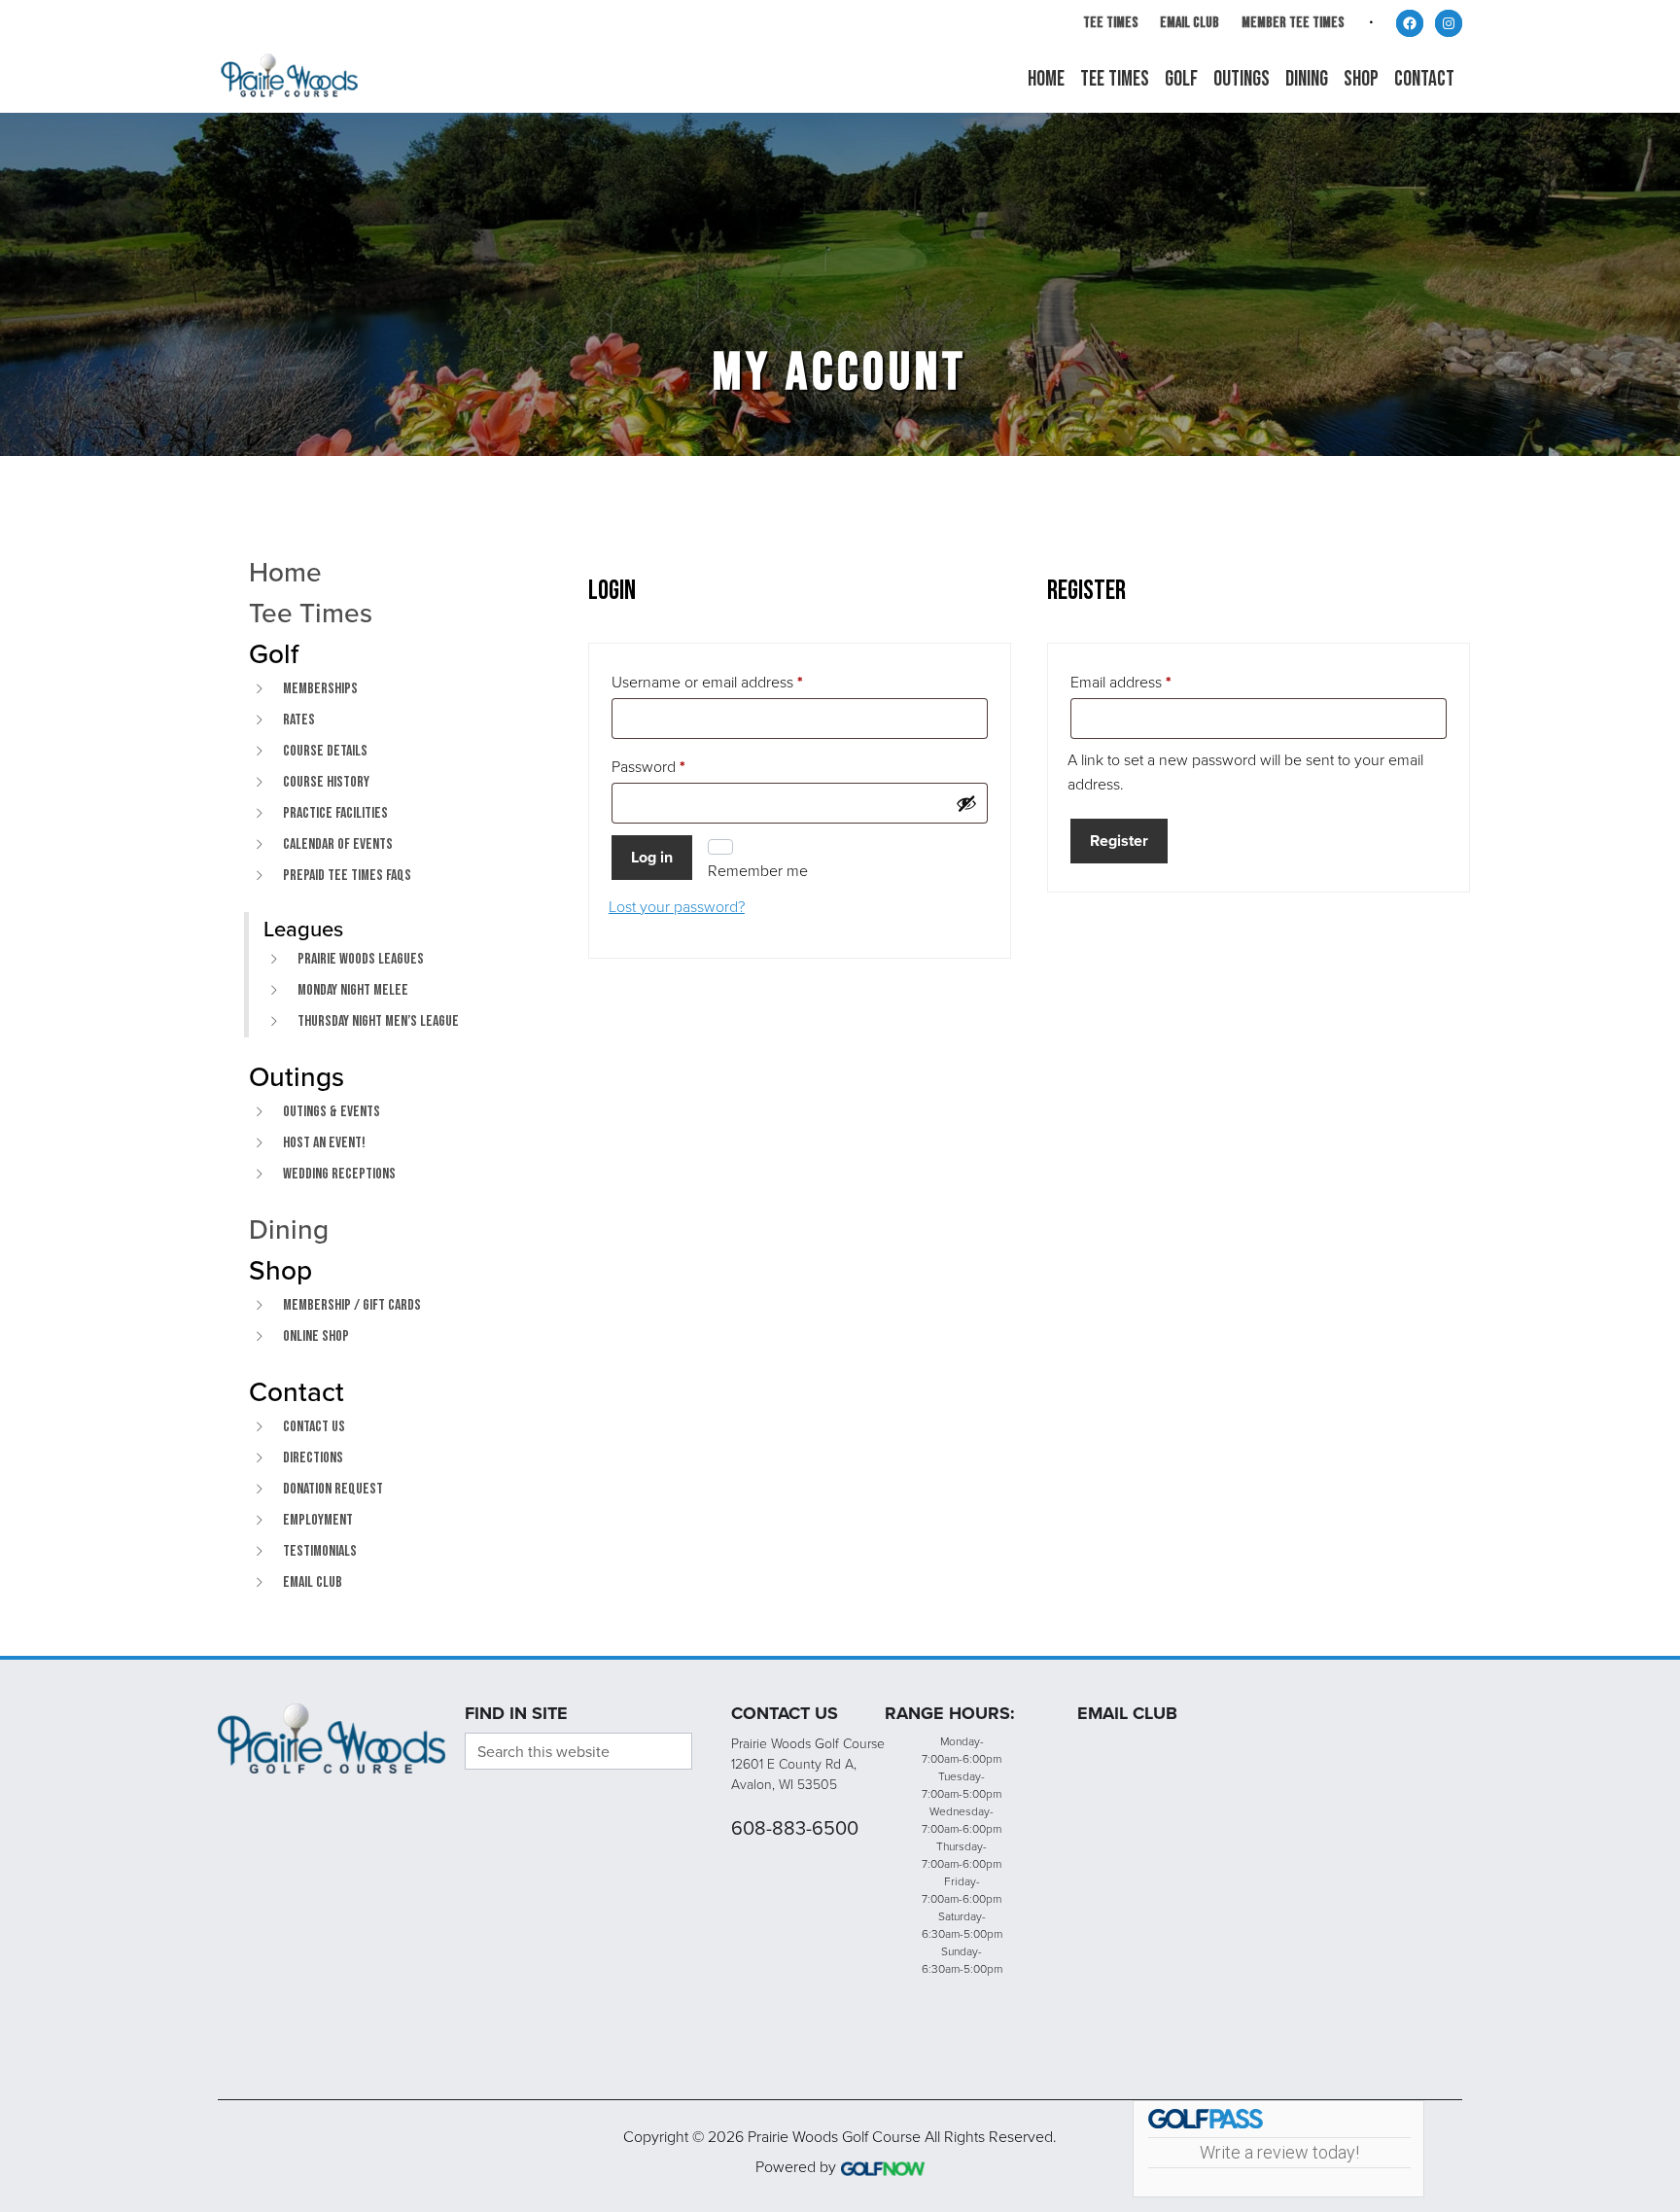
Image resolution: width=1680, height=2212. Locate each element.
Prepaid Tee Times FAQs (347, 876)
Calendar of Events (338, 844)
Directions (313, 1458)
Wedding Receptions (339, 1174)
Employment (318, 1520)
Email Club (1190, 23)
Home (285, 572)
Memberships (320, 689)
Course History (326, 782)
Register (1119, 841)
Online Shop (316, 1336)
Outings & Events (332, 1112)
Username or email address (707, 685)
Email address (1121, 685)
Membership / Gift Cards (352, 1305)
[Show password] (966, 803)
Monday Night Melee (353, 990)
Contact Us (314, 1427)
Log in (652, 857)
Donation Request (333, 1489)
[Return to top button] (1655, 1633)
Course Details (325, 751)
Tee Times (1111, 23)
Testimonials (320, 1551)
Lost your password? (677, 906)
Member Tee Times (1293, 23)
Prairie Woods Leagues (361, 959)
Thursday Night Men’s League (378, 1021)
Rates (299, 720)
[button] (1181, 80)
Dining (289, 1229)
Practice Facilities (335, 813)
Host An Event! (324, 1143)
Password (648, 769)
